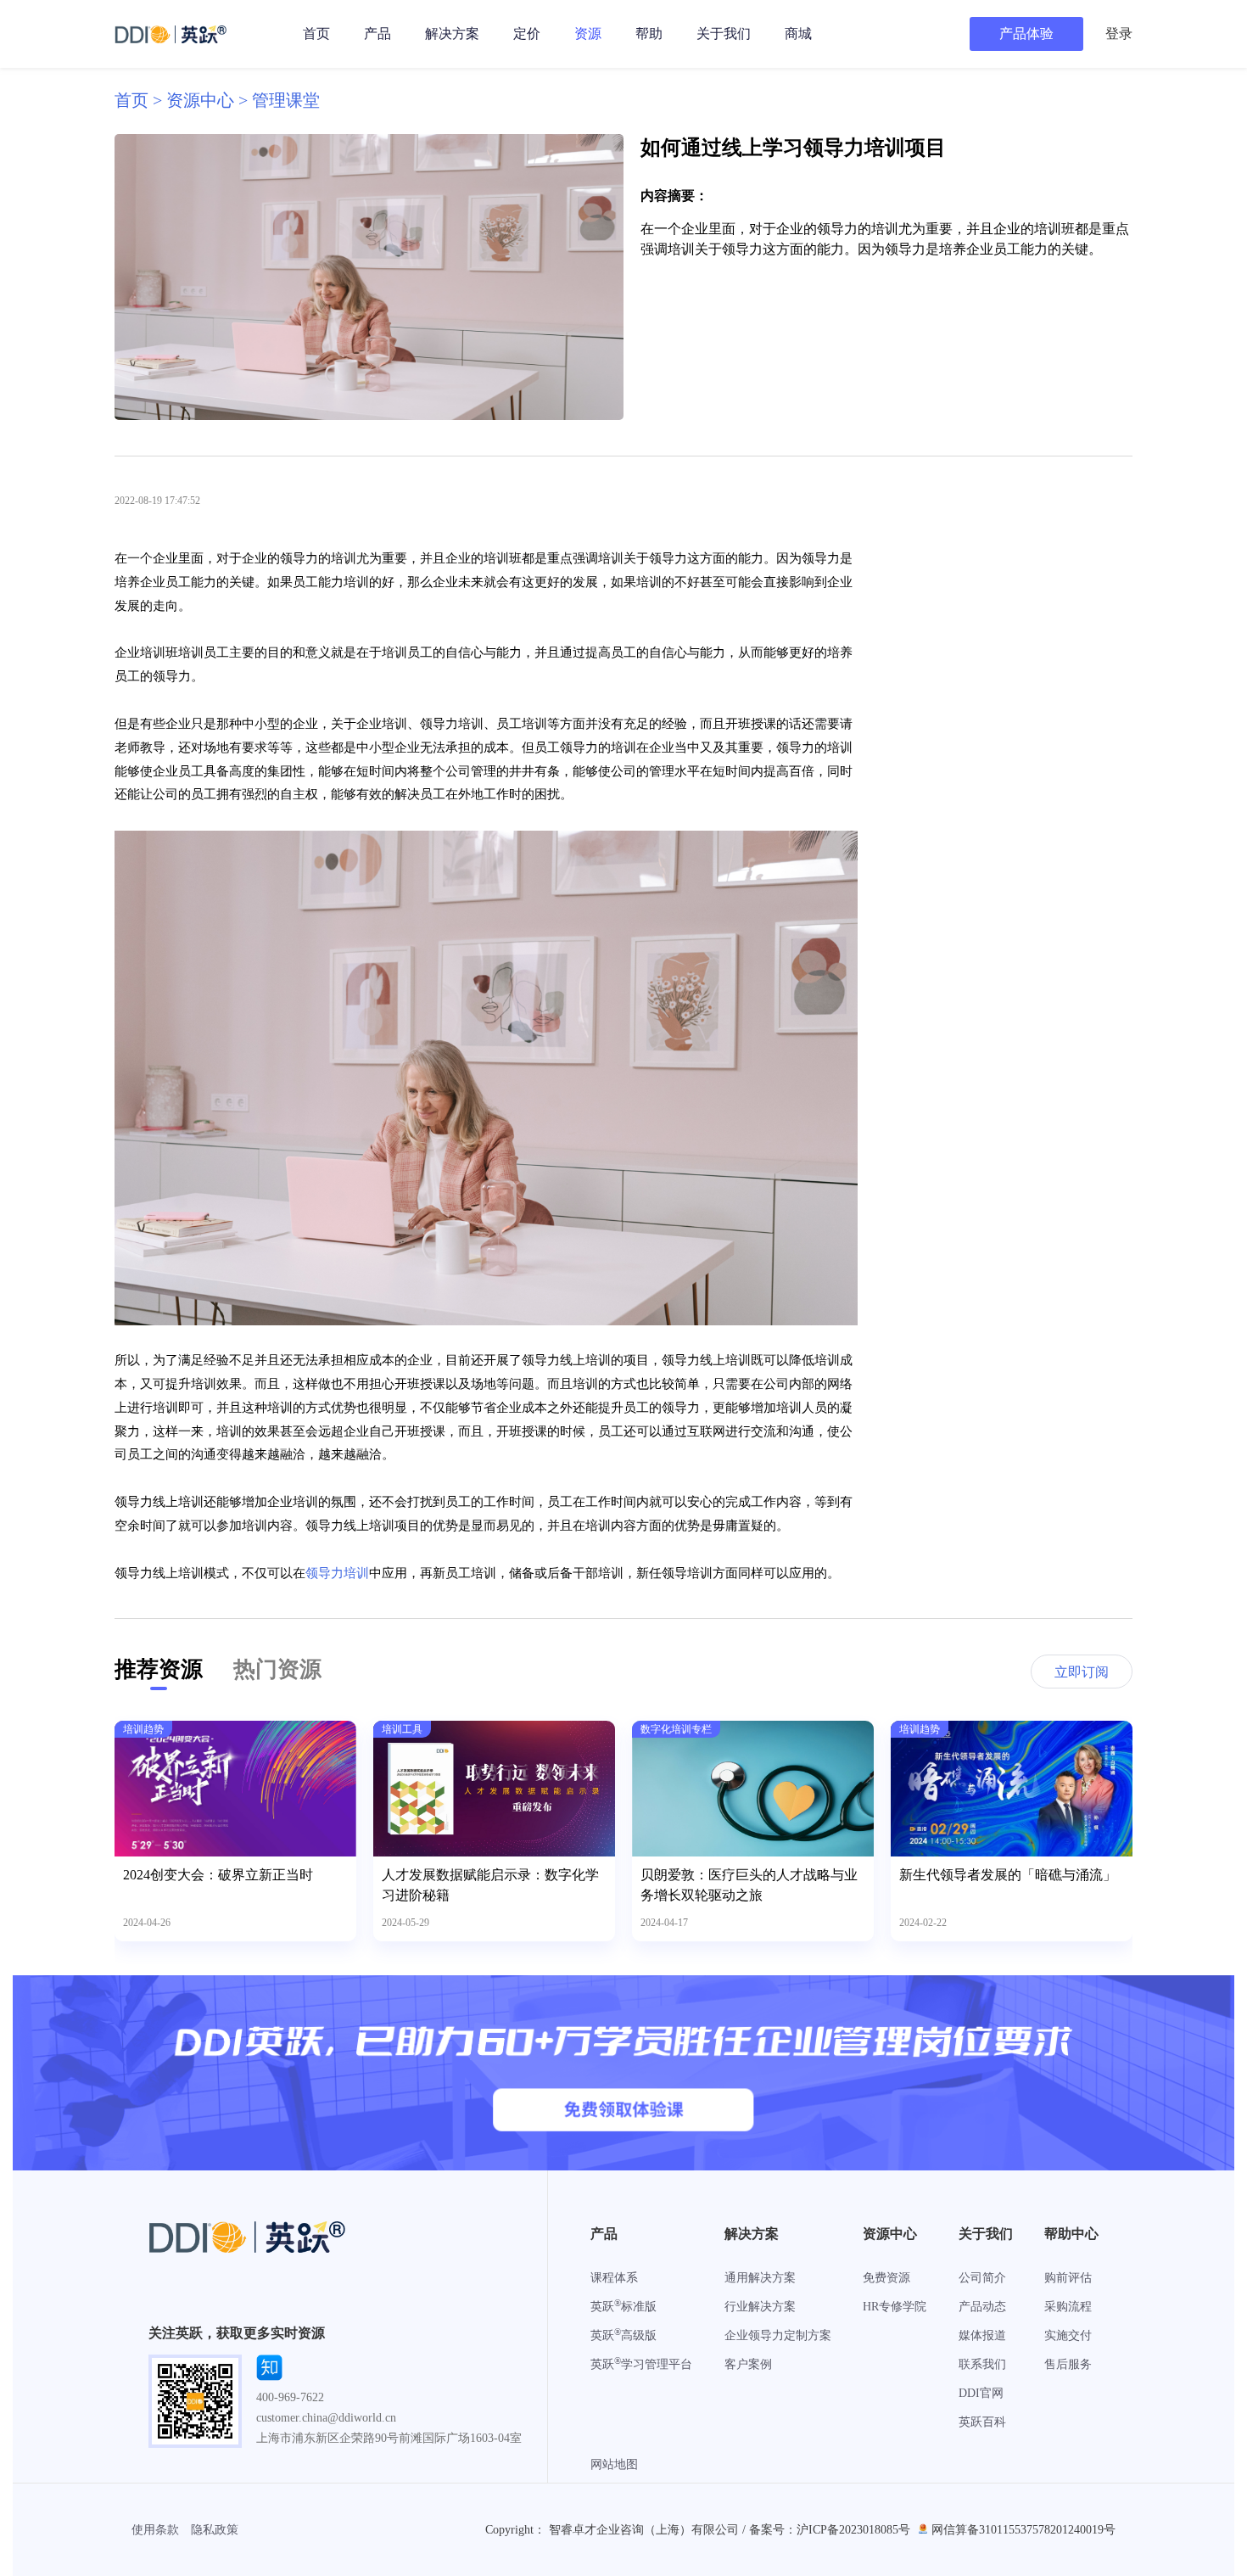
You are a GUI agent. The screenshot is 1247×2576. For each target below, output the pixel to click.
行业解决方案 (760, 2307)
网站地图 (614, 2464)
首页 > (140, 100)
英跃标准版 (623, 2307)
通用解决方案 (760, 2278)
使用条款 (155, 2530)
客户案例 (748, 2364)
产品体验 (1026, 34)
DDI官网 (981, 2393)
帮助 (649, 34)
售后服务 (1068, 2364)
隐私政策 (215, 2530)
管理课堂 (286, 100)
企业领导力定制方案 (778, 2335)
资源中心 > (209, 100)
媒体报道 (982, 2335)
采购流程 (1068, 2307)
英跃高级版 (623, 2335)
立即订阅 (1082, 1672)
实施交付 (1068, 2335)
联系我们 (982, 2364)
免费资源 (886, 2278)
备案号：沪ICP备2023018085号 (830, 2530)
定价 (527, 34)
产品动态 (982, 2307)
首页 (316, 34)
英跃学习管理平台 (641, 2364)
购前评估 (1068, 2278)
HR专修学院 (895, 2307)
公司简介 (982, 2278)
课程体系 (614, 2278)
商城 (798, 34)
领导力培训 (337, 1573)
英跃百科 (982, 2422)
